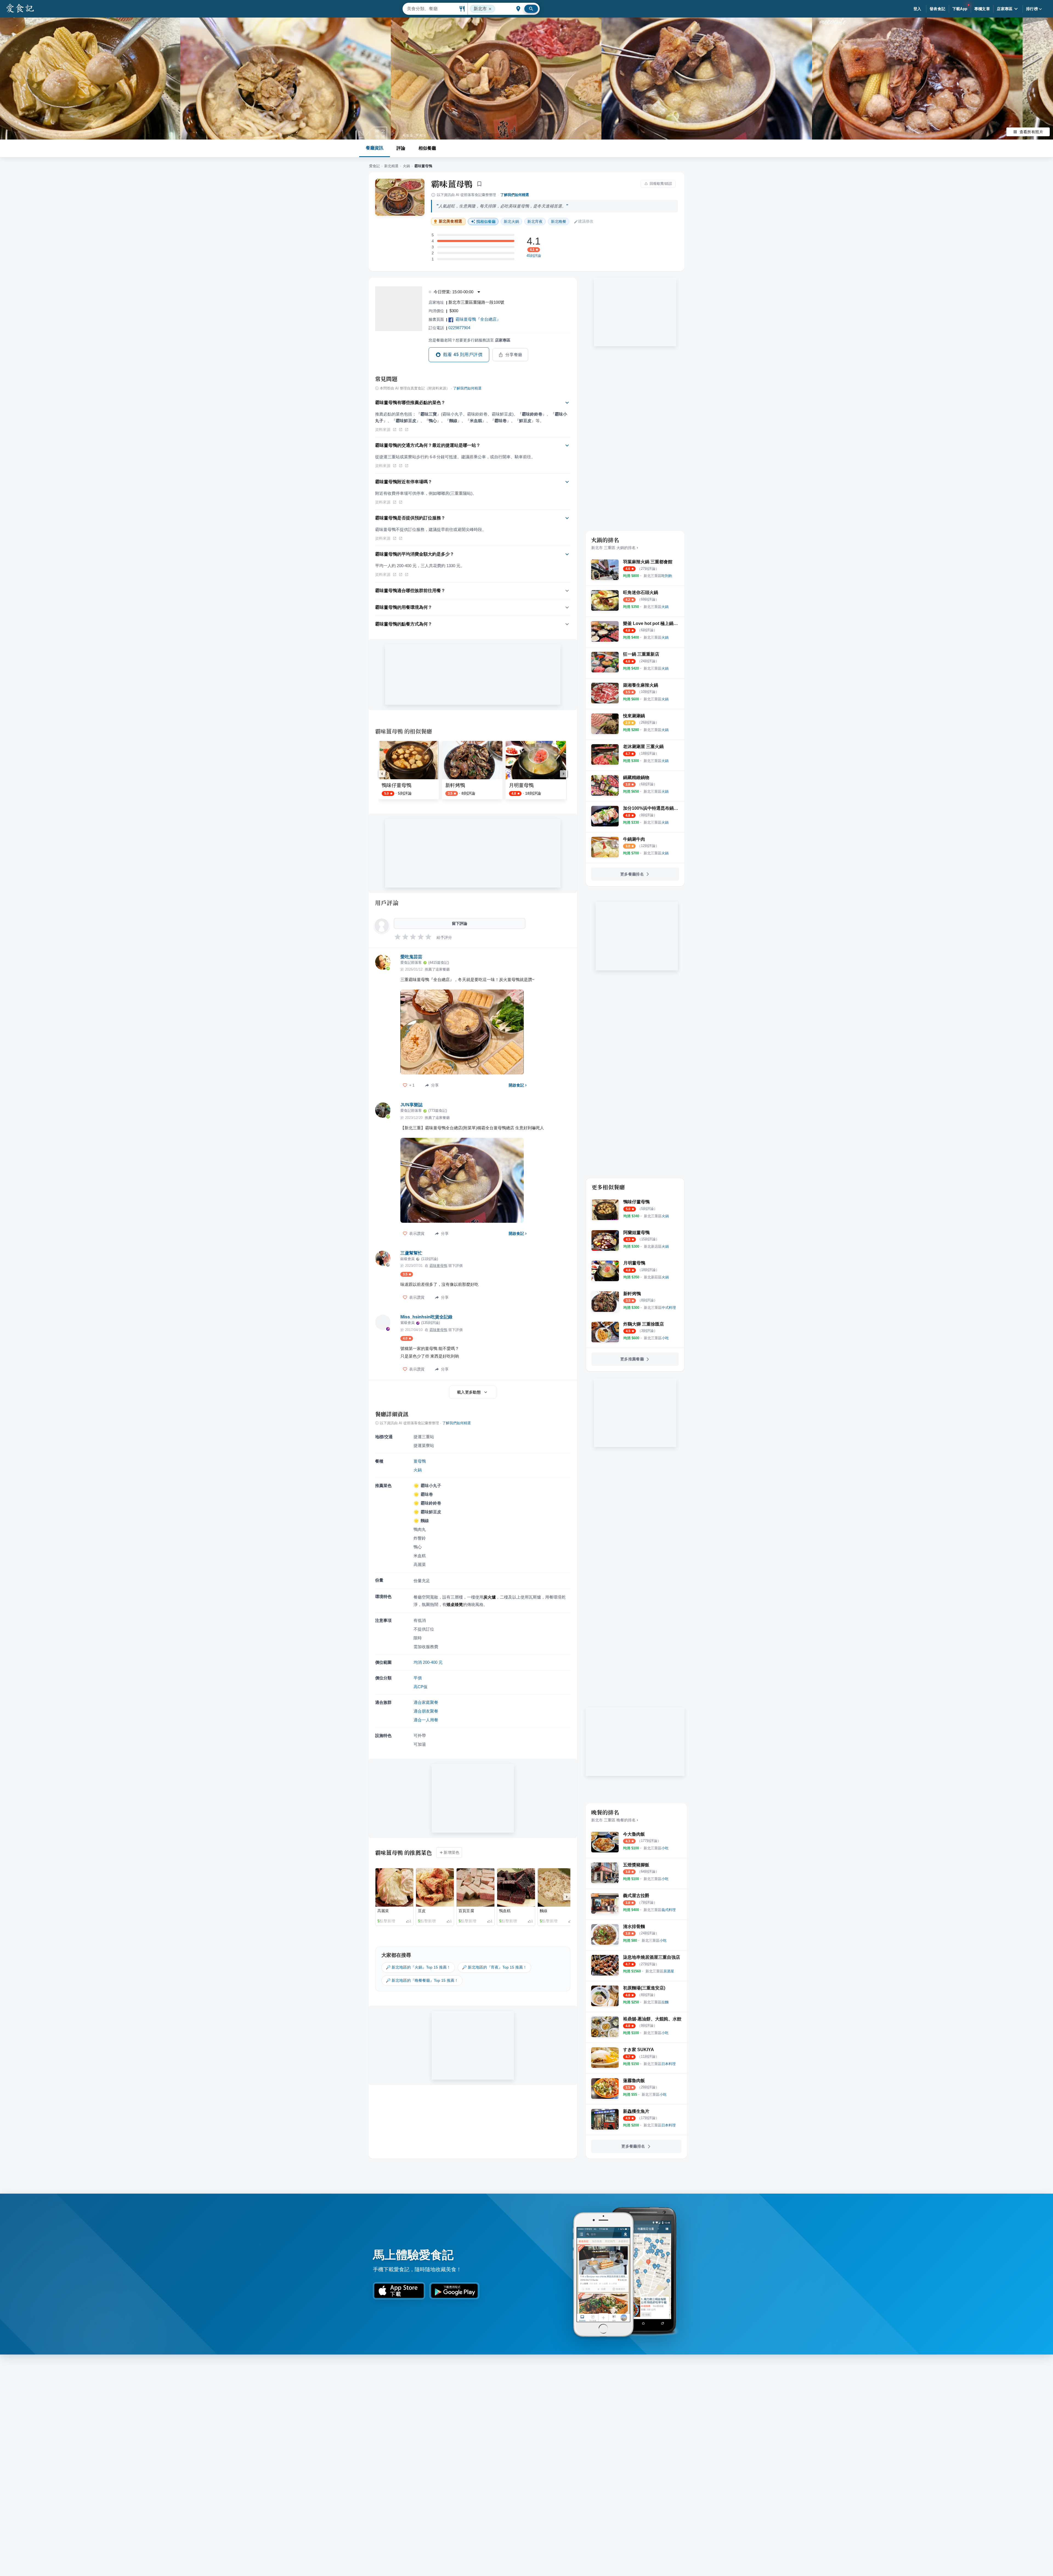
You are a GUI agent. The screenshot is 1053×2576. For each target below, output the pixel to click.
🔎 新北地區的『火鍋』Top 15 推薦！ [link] (418, 1967)
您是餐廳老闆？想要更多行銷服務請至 (469, 340)
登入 (917, 9)
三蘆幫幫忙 (411, 1253)
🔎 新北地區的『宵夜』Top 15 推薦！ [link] (494, 1967)
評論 (401, 148)
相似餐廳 (427, 148)
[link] (658, 576)
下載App (960, 9)
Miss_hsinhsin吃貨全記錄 (426, 1317)
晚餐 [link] (559, 221)
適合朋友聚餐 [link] (426, 1711)
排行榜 (1032, 9)
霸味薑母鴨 (452, 184)
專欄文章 (982, 9)
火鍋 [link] (511, 221)
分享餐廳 (514, 355)
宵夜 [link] (535, 221)
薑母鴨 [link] (420, 1461)
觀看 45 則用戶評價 (463, 355)
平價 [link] (418, 1678)
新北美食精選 (450, 221)
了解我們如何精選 (515, 195)
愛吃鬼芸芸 (411, 957)
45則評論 (534, 256)
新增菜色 (452, 1852)
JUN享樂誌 (411, 1105)
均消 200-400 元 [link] (428, 1662)
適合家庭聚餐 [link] (426, 1702)
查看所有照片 (1031, 132)
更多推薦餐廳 (632, 1359)
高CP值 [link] (421, 1687)
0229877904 (459, 328)
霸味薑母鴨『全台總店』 (478, 319)
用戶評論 (387, 903)
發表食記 (938, 9)
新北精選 (391, 166)
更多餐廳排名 (632, 874)
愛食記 (374, 166)
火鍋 (406, 166)
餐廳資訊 (375, 148)
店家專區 (1005, 9)
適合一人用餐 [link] (426, 1720)
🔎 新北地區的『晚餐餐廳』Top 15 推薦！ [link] (422, 1980)
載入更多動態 (469, 1392)
